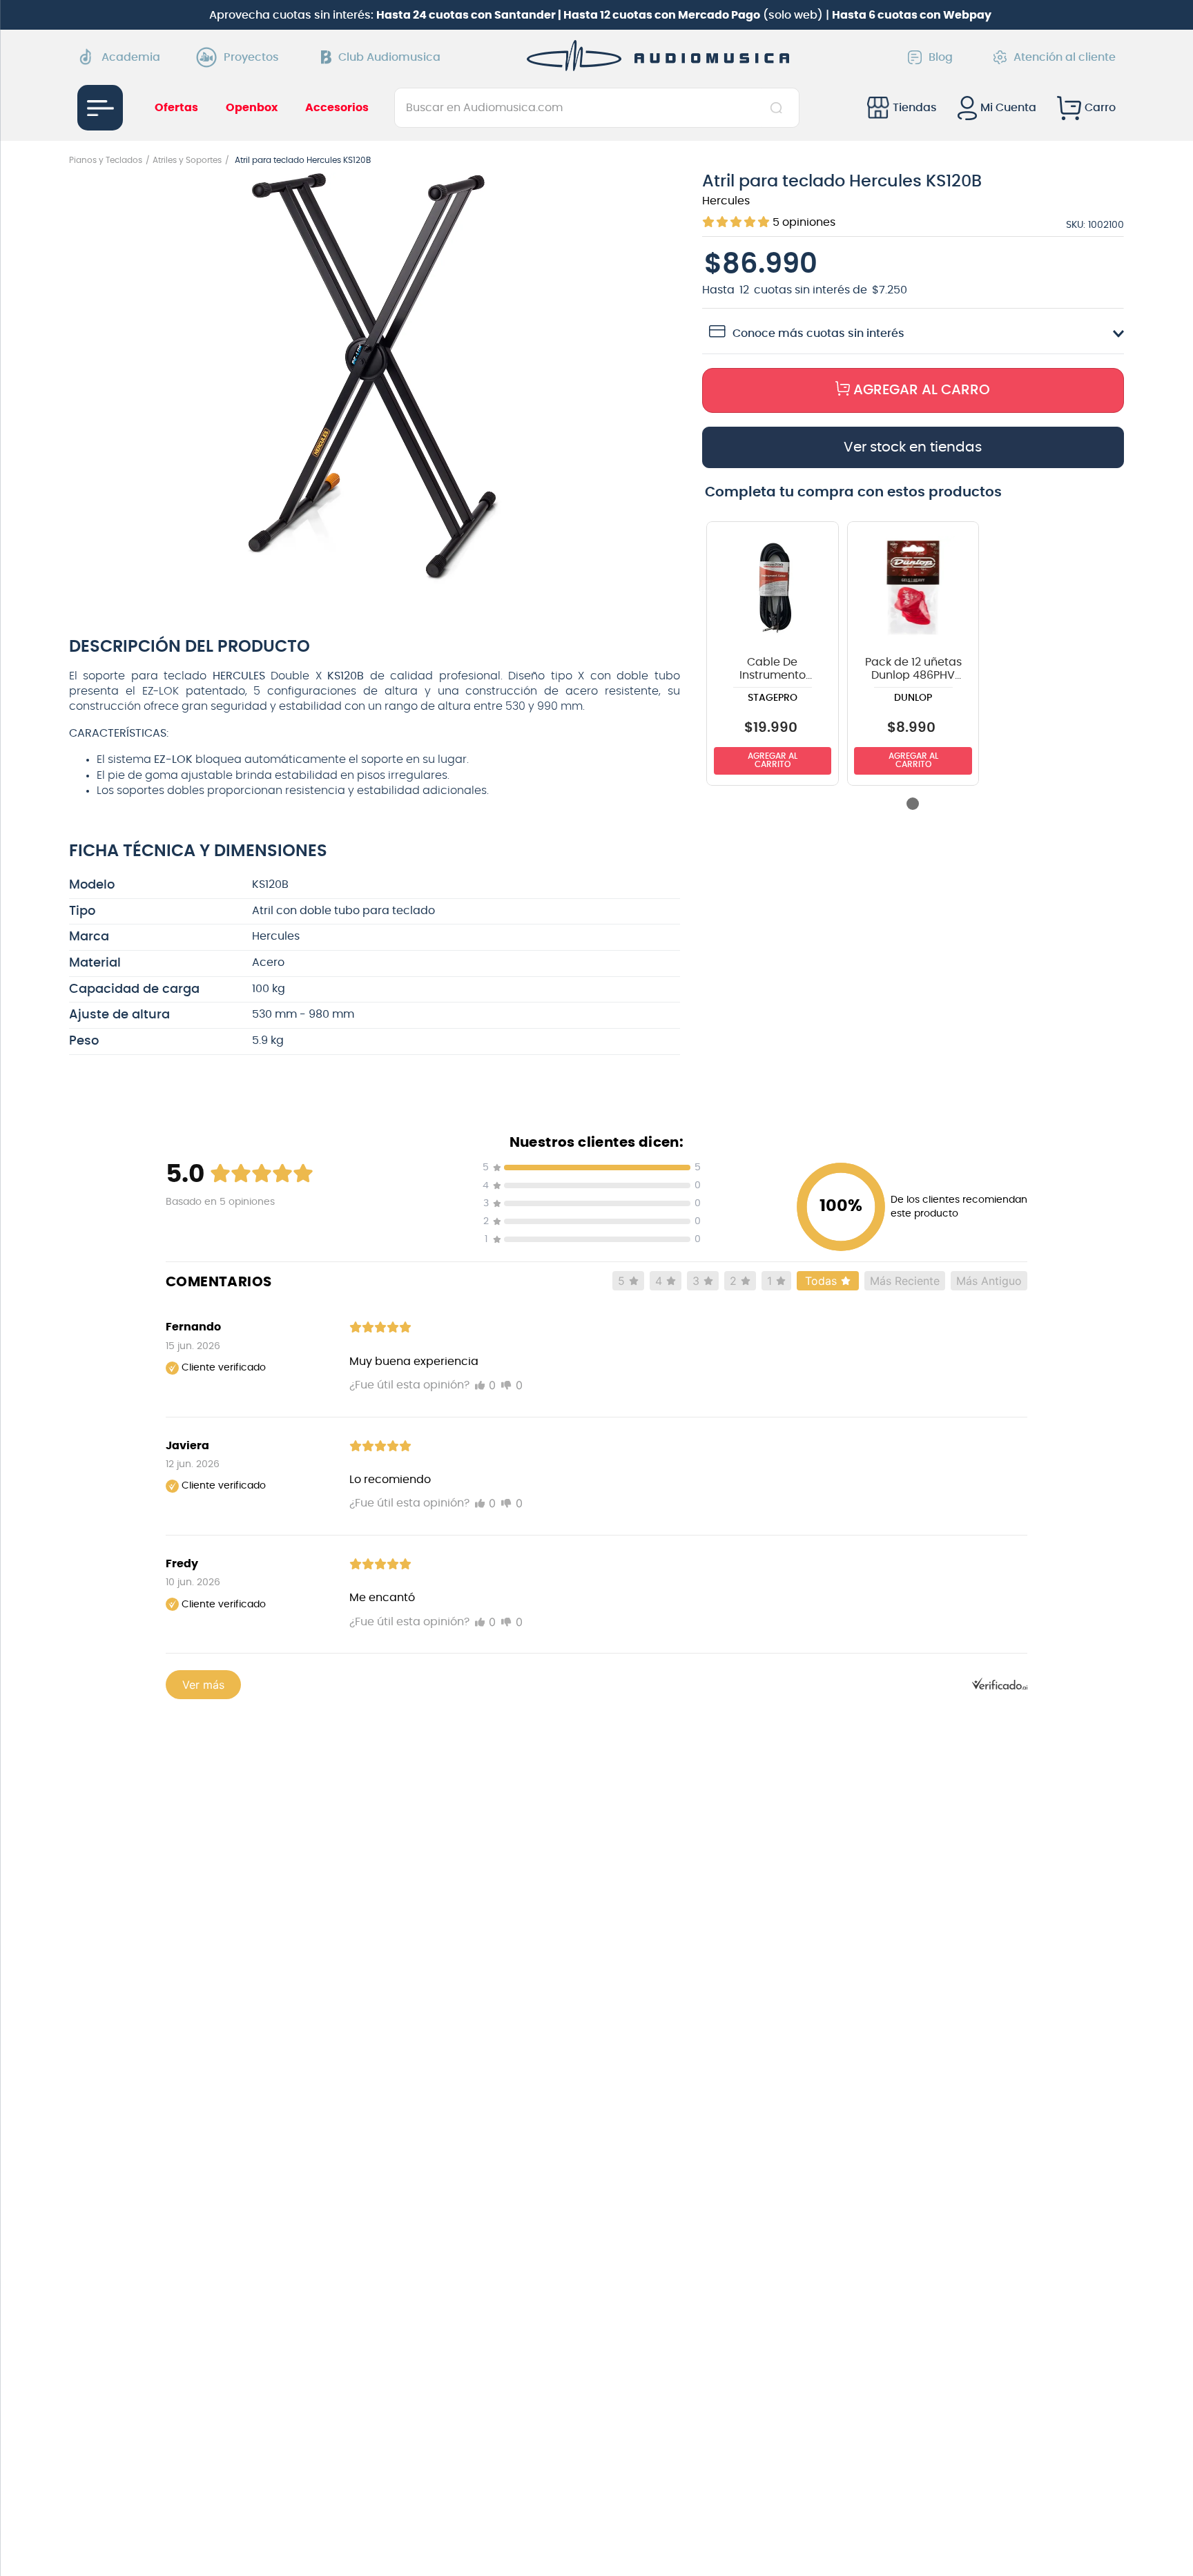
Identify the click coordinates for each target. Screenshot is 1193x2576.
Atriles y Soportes (187, 160)
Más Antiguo (989, 1281)
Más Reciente (905, 1281)
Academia (131, 57)
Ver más (203, 1685)
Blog (941, 57)
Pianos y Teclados (106, 160)
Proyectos (251, 57)
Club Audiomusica (389, 57)
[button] (375, 381)
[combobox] (597, 108)
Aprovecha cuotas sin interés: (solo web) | (600, 15)
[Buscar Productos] (779, 108)
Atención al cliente (1065, 57)
